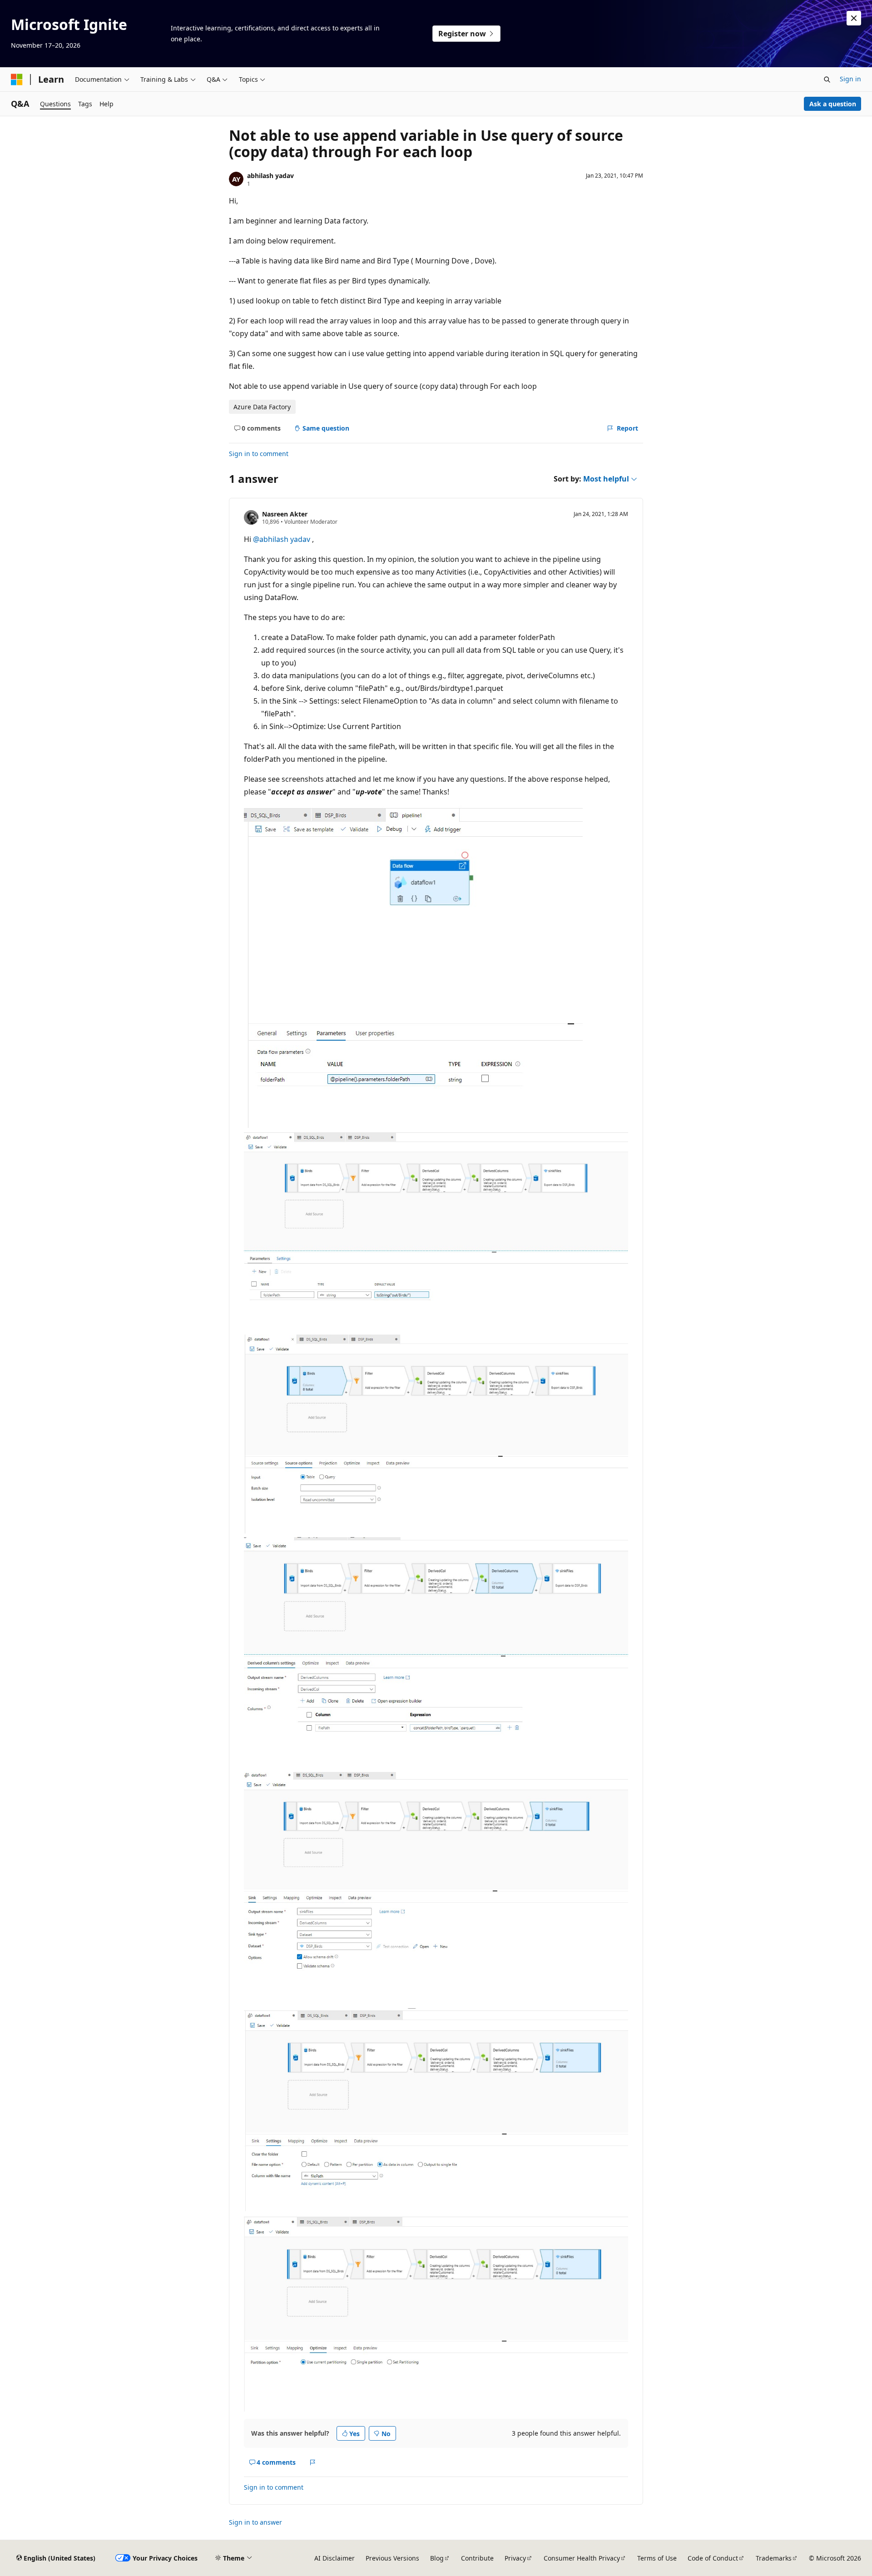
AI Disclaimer (334, 2558)
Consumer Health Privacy (582, 2558)
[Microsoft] (17, 79)
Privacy (515, 2558)
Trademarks (774, 2558)
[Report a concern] (313, 2462)
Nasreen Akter (285, 514)
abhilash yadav (270, 176)
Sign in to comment (259, 454)
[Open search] (827, 79)
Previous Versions (392, 2558)
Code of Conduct (713, 2558)
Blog (437, 2558)
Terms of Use (657, 2558)
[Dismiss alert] (854, 18)
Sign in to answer (255, 2522)
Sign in (850, 79)
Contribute (477, 2558)
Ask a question (833, 104)
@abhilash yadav (282, 539)
